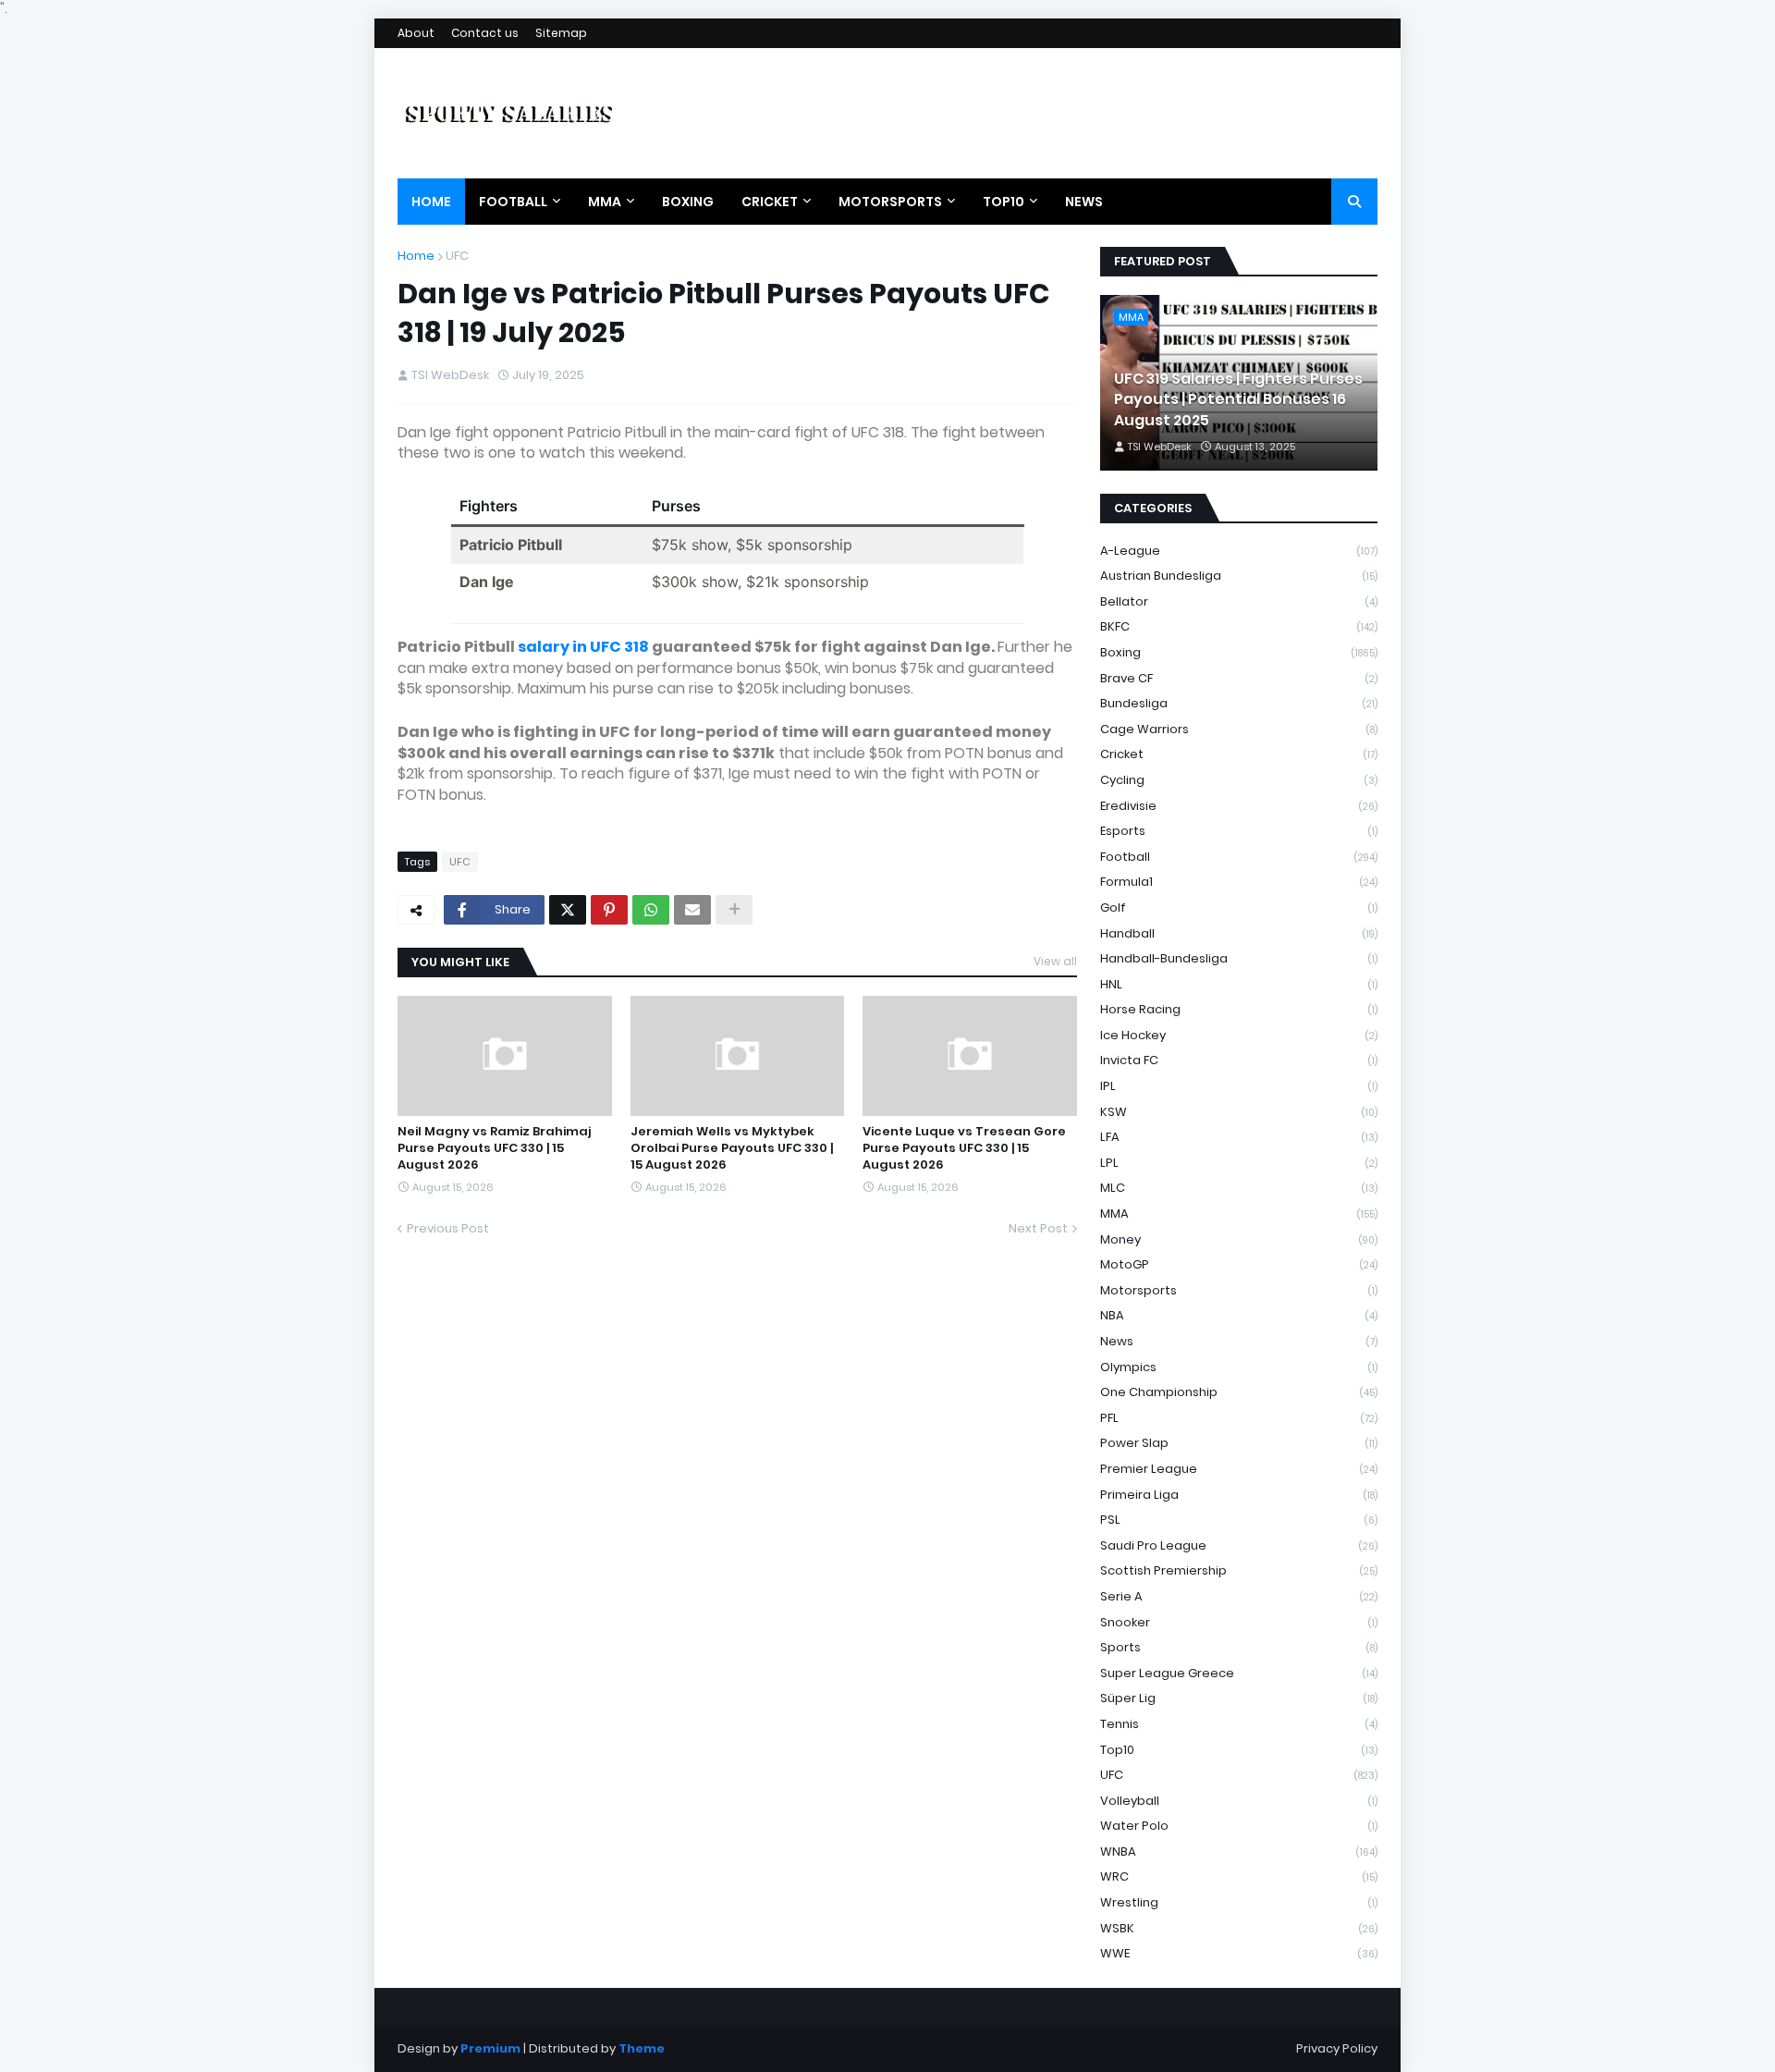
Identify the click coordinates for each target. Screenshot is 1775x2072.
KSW (1239, 1112)
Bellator (1239, 601)
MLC (1239, 1188)
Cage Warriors (1239, 729)
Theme (642, 2048)
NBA (1239, 1315)
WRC (1239, 1876)
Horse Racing (1239, 1009)
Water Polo (1239, 1826)
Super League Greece (1239, 1673)
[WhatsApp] (651, 910)
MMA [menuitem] (605, 202)
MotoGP (1239, 1264)
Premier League (1239, 1469)
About (416, 33)
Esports (1239, 831)
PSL (1239, 1520)
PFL (1239, 1418)
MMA (1239, 1214)
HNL (1239, 984)
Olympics (1239, 1367)
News (1239, 1341)
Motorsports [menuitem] (890, 202)
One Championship (1239, 1392)
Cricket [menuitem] (770, 202)
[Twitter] (568, 910)
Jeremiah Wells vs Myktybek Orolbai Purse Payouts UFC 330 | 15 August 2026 (732, 1148)
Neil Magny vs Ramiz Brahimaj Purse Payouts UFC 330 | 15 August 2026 (494, 1148)
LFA (1239, 1137)
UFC (457, 256)
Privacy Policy (1337, 2048)
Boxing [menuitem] (688, 202)
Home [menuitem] (431, 202)
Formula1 (1239, 882)
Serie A (1239, 1596)
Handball (1239, 933)
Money (1239, 1239)
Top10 (1239, 1750)
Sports (1239, 1647)
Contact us (485, 33)
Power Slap (1239, 1443)
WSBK (1239, 1928)
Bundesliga (1239, 703)
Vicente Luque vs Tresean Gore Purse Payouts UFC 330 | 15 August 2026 (964, 1148)
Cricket (1239, 754)
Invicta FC (1239, 1060)
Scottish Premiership (1239, 1570)
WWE (1239, 1953)
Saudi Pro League (1239, 1545)
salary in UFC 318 (583, 647)
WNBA (1239, 1851)
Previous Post (448, 1228)
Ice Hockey (1239, 1035)
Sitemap (561, 33)
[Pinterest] (609, 910)
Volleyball (1239, 1801)
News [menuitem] (1084, 202)
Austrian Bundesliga (1239, 576)
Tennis (1239, 1724)
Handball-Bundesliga (1239, 958)
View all (1055, 961)
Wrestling (1239, 1902)
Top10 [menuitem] (1004, 202)
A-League (1239, 551)
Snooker (1239, 1622)
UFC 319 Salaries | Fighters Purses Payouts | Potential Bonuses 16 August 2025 (1238, 400)
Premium (490, 2048)
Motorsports (1239, 1290)
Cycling (1239, 780)
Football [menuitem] (513, 202)
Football (1239, 857)
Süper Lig (1239, 1698)
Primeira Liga (1239, 1495)
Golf (1239, 907)
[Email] (692, 910)
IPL (1239, 1086)
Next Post (1038, 1228)
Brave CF (1239, 678)
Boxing (1239, 652)
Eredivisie (1239, 806)
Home (416, 256)
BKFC (1239, 626)
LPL (1239, 1163)
